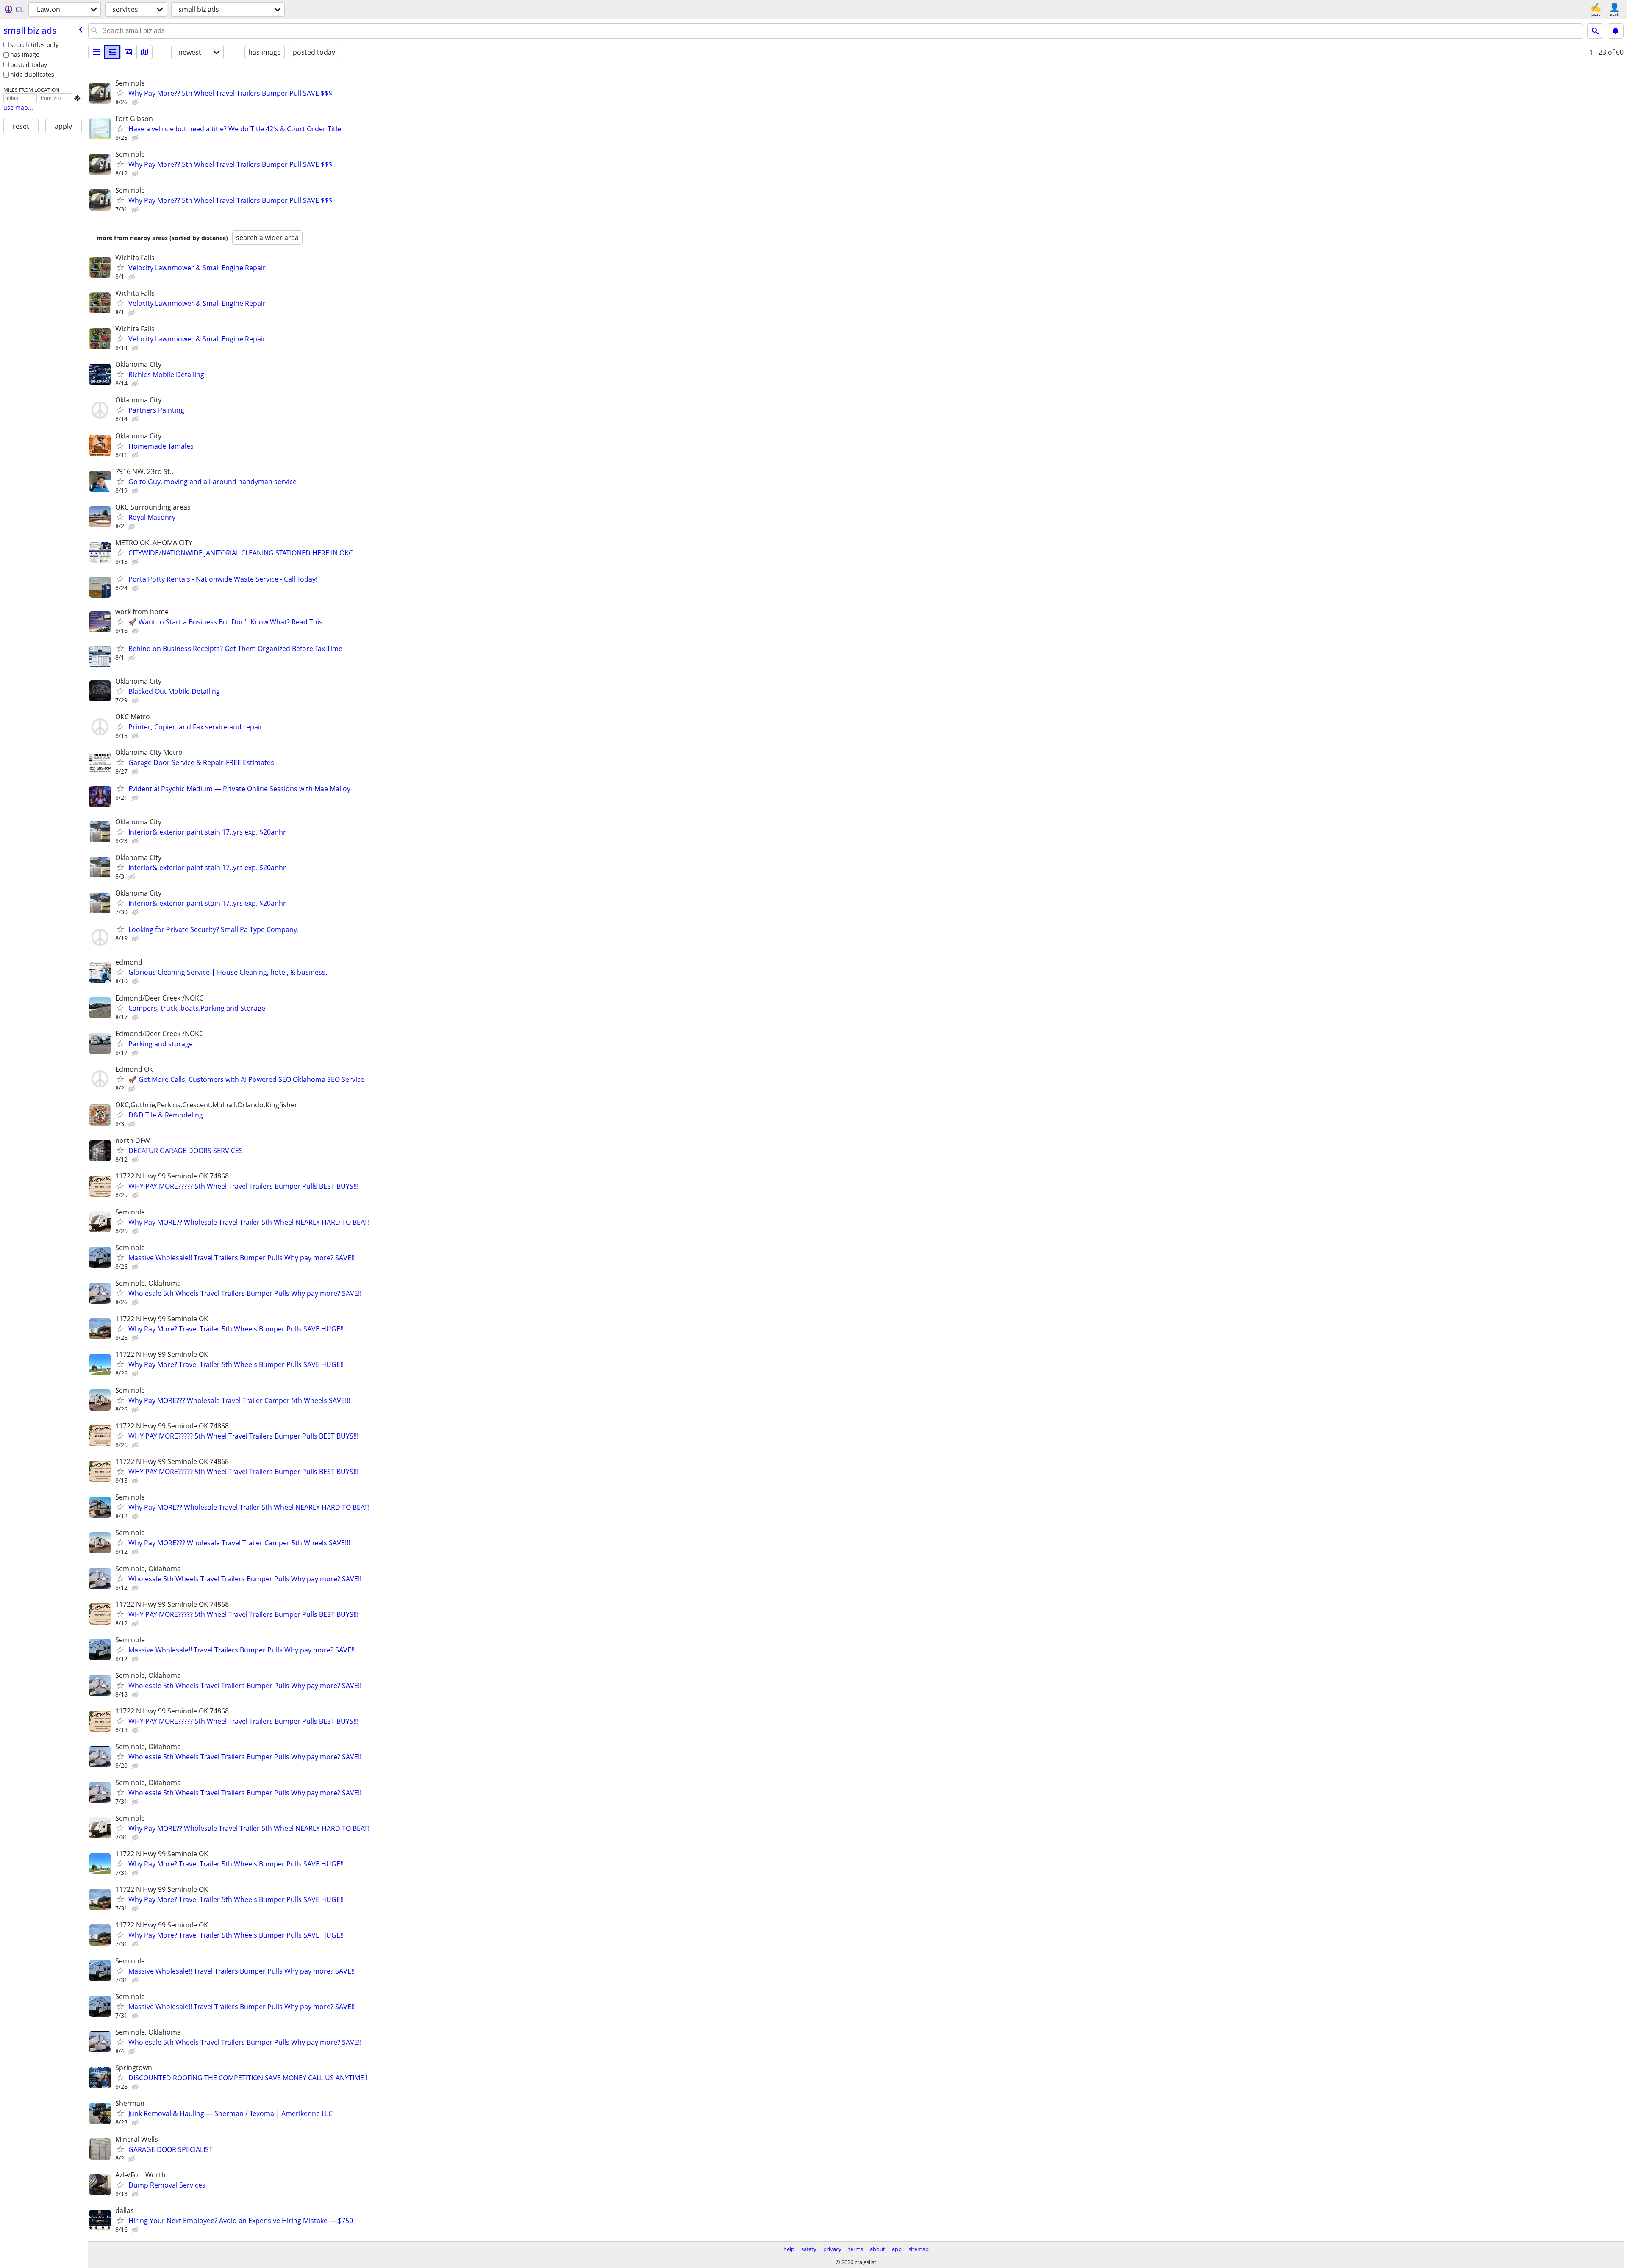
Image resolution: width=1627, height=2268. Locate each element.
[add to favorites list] (120, 93)
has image (25, 54)
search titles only (34, 45)
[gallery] (128, 52)
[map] (144, 52)
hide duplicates (32, 74)
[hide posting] (136, 103)
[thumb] (112, 52)
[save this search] (1616, 31)
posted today (29, 65)
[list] (96, 52)
